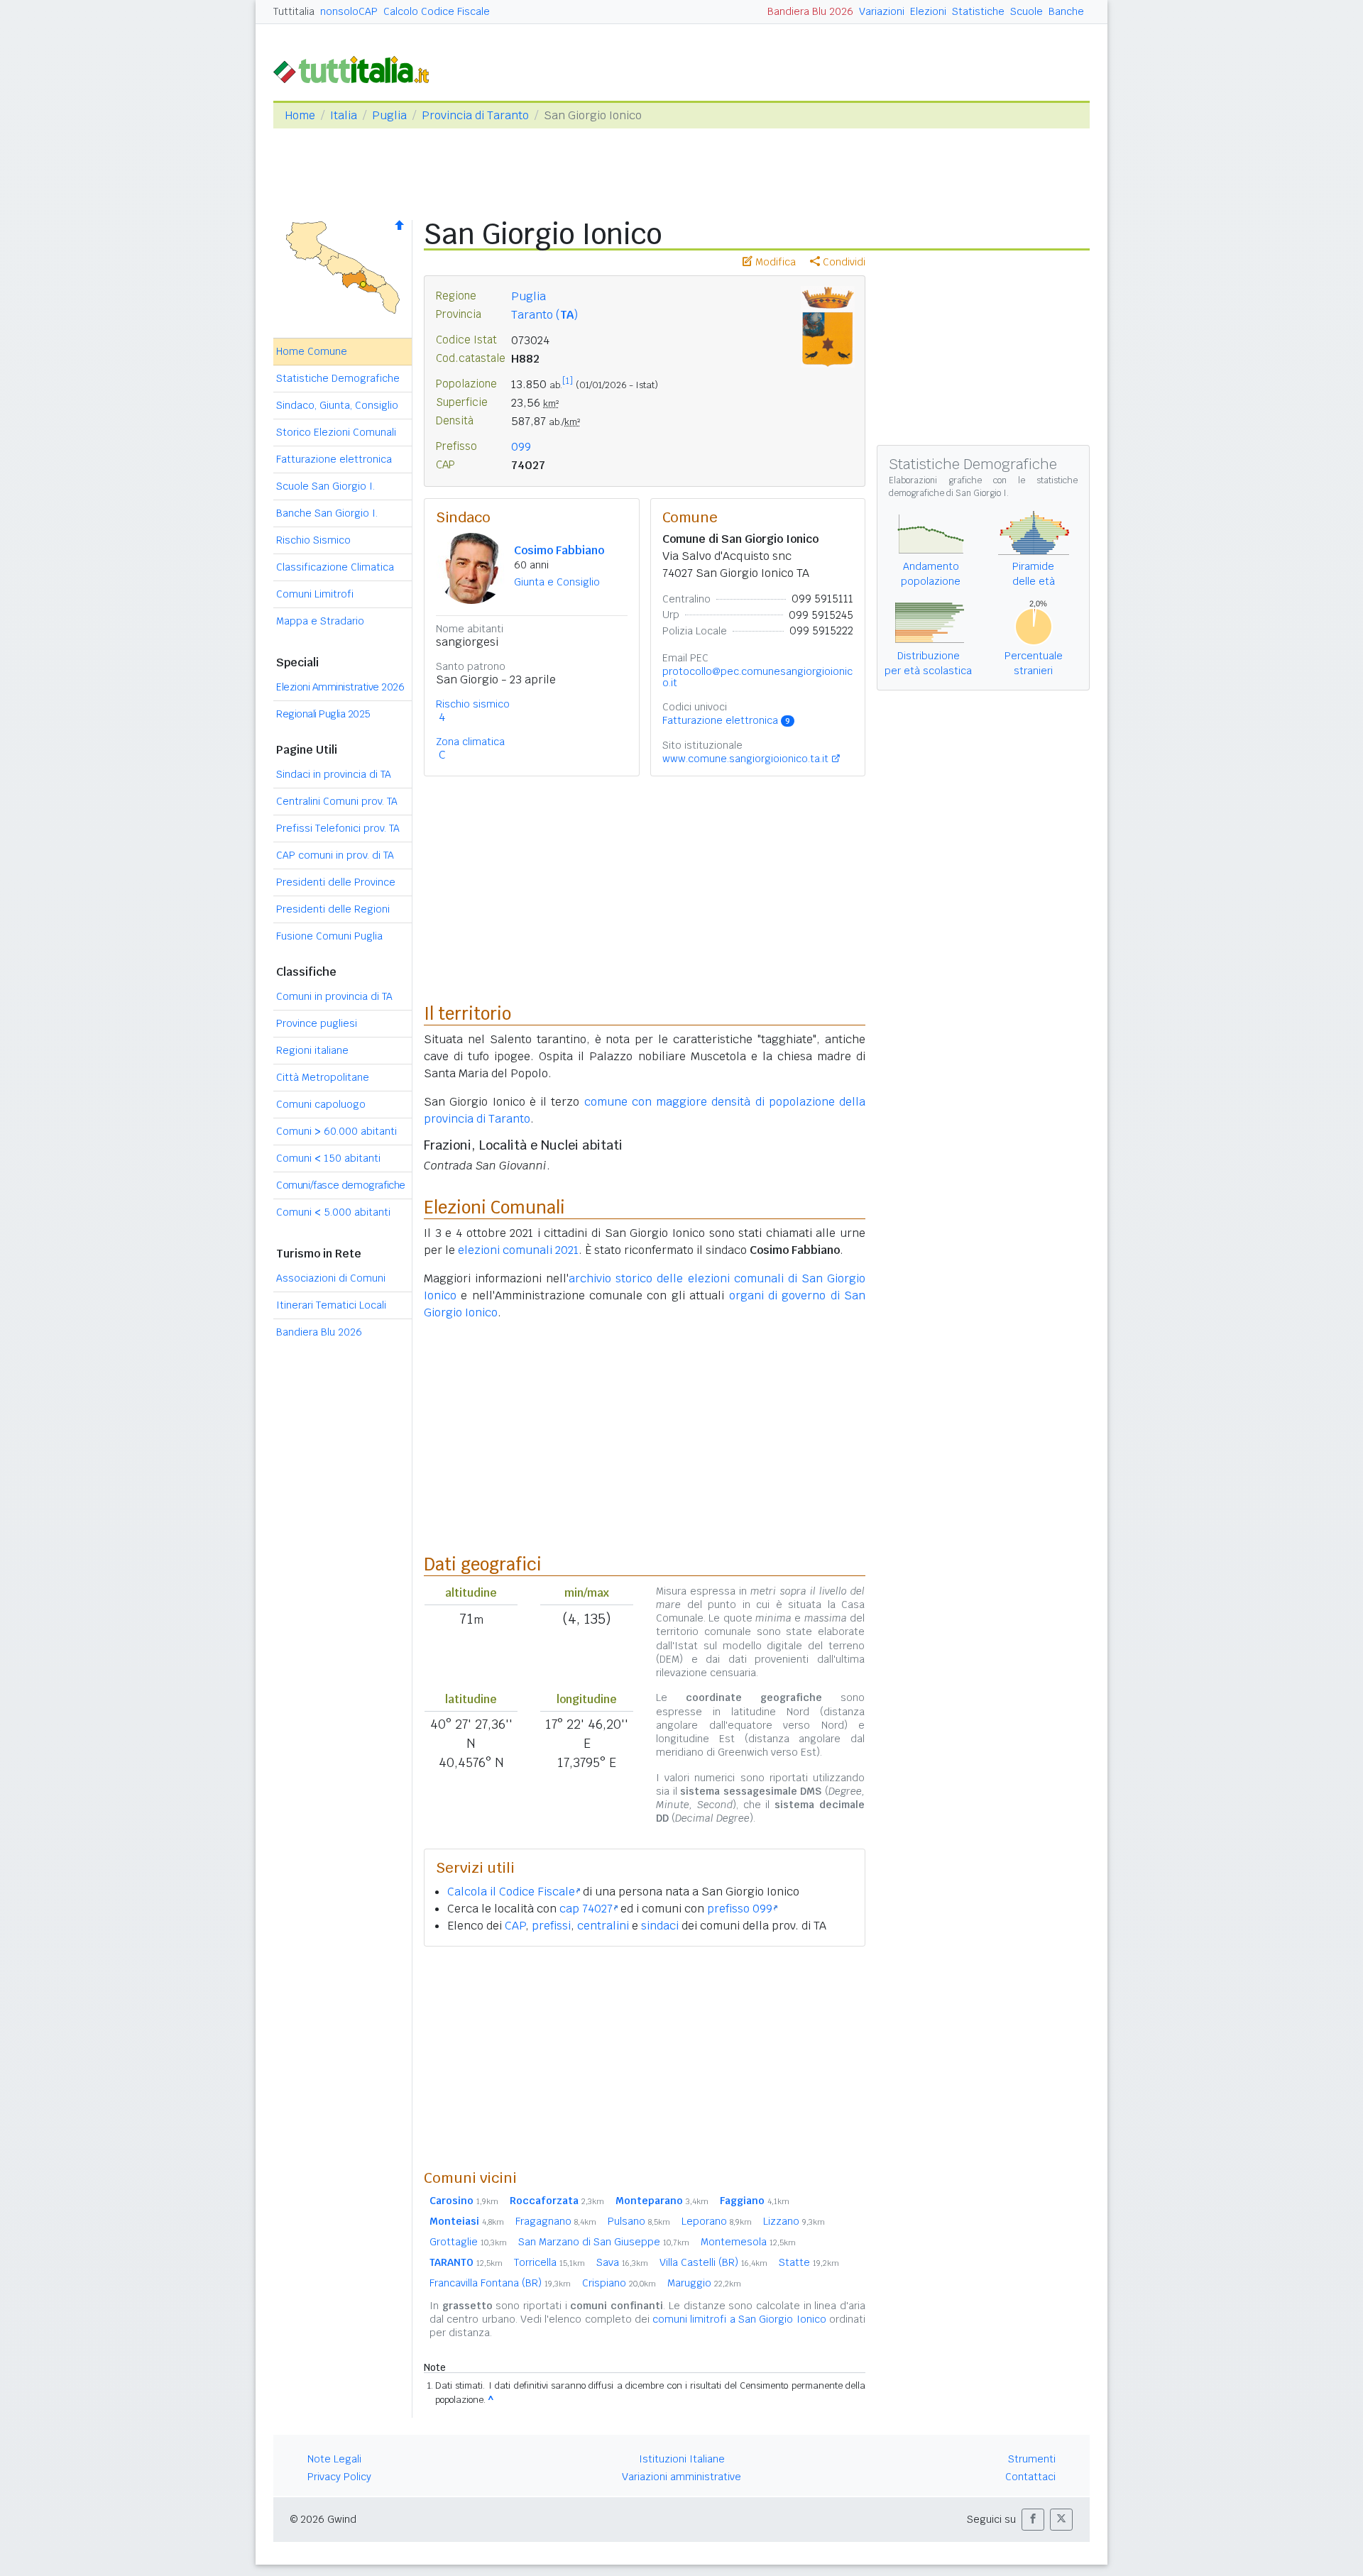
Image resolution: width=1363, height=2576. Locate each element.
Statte (809, 2262)
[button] (1033, 2520)
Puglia (389, 115)
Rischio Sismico (313, 540)
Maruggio (704, 2283)
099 (521, 447)
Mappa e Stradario (320, 621)
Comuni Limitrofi (315, 594)
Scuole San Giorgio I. (325, 486)
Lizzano (794, 2221)
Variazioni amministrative (681, 2477)
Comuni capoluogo (321, 1104)
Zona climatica (470, 742)
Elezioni (928, 11)
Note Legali (334, 2459)
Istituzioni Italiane (682, 2459)
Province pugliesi (317, 1023)
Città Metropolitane (323, 1077)
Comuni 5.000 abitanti (333, 1212)
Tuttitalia (294, 11)
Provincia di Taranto (475, 115)
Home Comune (312, 351)
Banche (1066, 11)
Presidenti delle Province (336, 882)
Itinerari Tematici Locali (331, 1305)
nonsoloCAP (349, 11)
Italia (344, 115)
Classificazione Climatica (335, 567)
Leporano (717, 2221)
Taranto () (544, 315)
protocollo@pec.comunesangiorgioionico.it (757, 677)
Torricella (549, 2262)
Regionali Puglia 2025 (323, 714)
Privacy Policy (339, 2477)
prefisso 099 (740, 1909)
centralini (603, 1926)
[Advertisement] (645, 2057)
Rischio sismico (473, 704)
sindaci (660, 1926)
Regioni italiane (312, 1050)
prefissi (551, 1926)
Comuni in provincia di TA (334, 996)
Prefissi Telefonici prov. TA (338, 828)
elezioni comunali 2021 (518, 1250)
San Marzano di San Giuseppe (604, 2242)
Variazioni (882, 11)
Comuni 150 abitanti (328, 1158)
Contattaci (1030, 2477)
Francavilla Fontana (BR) (500, 2283)
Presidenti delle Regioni (333, 909)
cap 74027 (586, 1909)
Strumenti (1032, 2459)
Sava (622, 2262)
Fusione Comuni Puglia (329, 936)
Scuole (1027, 11)
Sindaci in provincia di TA (334, 774)
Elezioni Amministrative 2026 (340, 687)
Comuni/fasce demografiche (341, 1185)
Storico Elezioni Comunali (336, 432)
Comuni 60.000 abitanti (336, 1131)
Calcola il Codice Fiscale (511, 1892)
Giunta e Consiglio (557, 582)
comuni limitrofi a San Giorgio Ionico (739, 2319)
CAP (515, 1926)
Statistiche (978, 11)
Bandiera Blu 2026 (810, 11)
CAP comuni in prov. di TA (335, 855)
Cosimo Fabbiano (559, 550)
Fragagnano (556, 2221)
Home (300, 115)
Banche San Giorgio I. (327, 513)
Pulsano (639, 2221)
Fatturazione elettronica (334, 459)
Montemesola (748, 2242)
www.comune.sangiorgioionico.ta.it (745, 759)
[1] (568, 381)
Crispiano (619, 2283)
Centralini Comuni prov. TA (337, 801)
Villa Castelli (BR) (713, 2262)
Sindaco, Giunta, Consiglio (337, 405)
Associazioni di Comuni (331, 1278)
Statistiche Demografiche (338, 378)
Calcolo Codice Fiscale (437, 11)
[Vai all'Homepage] (357, 68)
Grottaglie (468, 2242)
